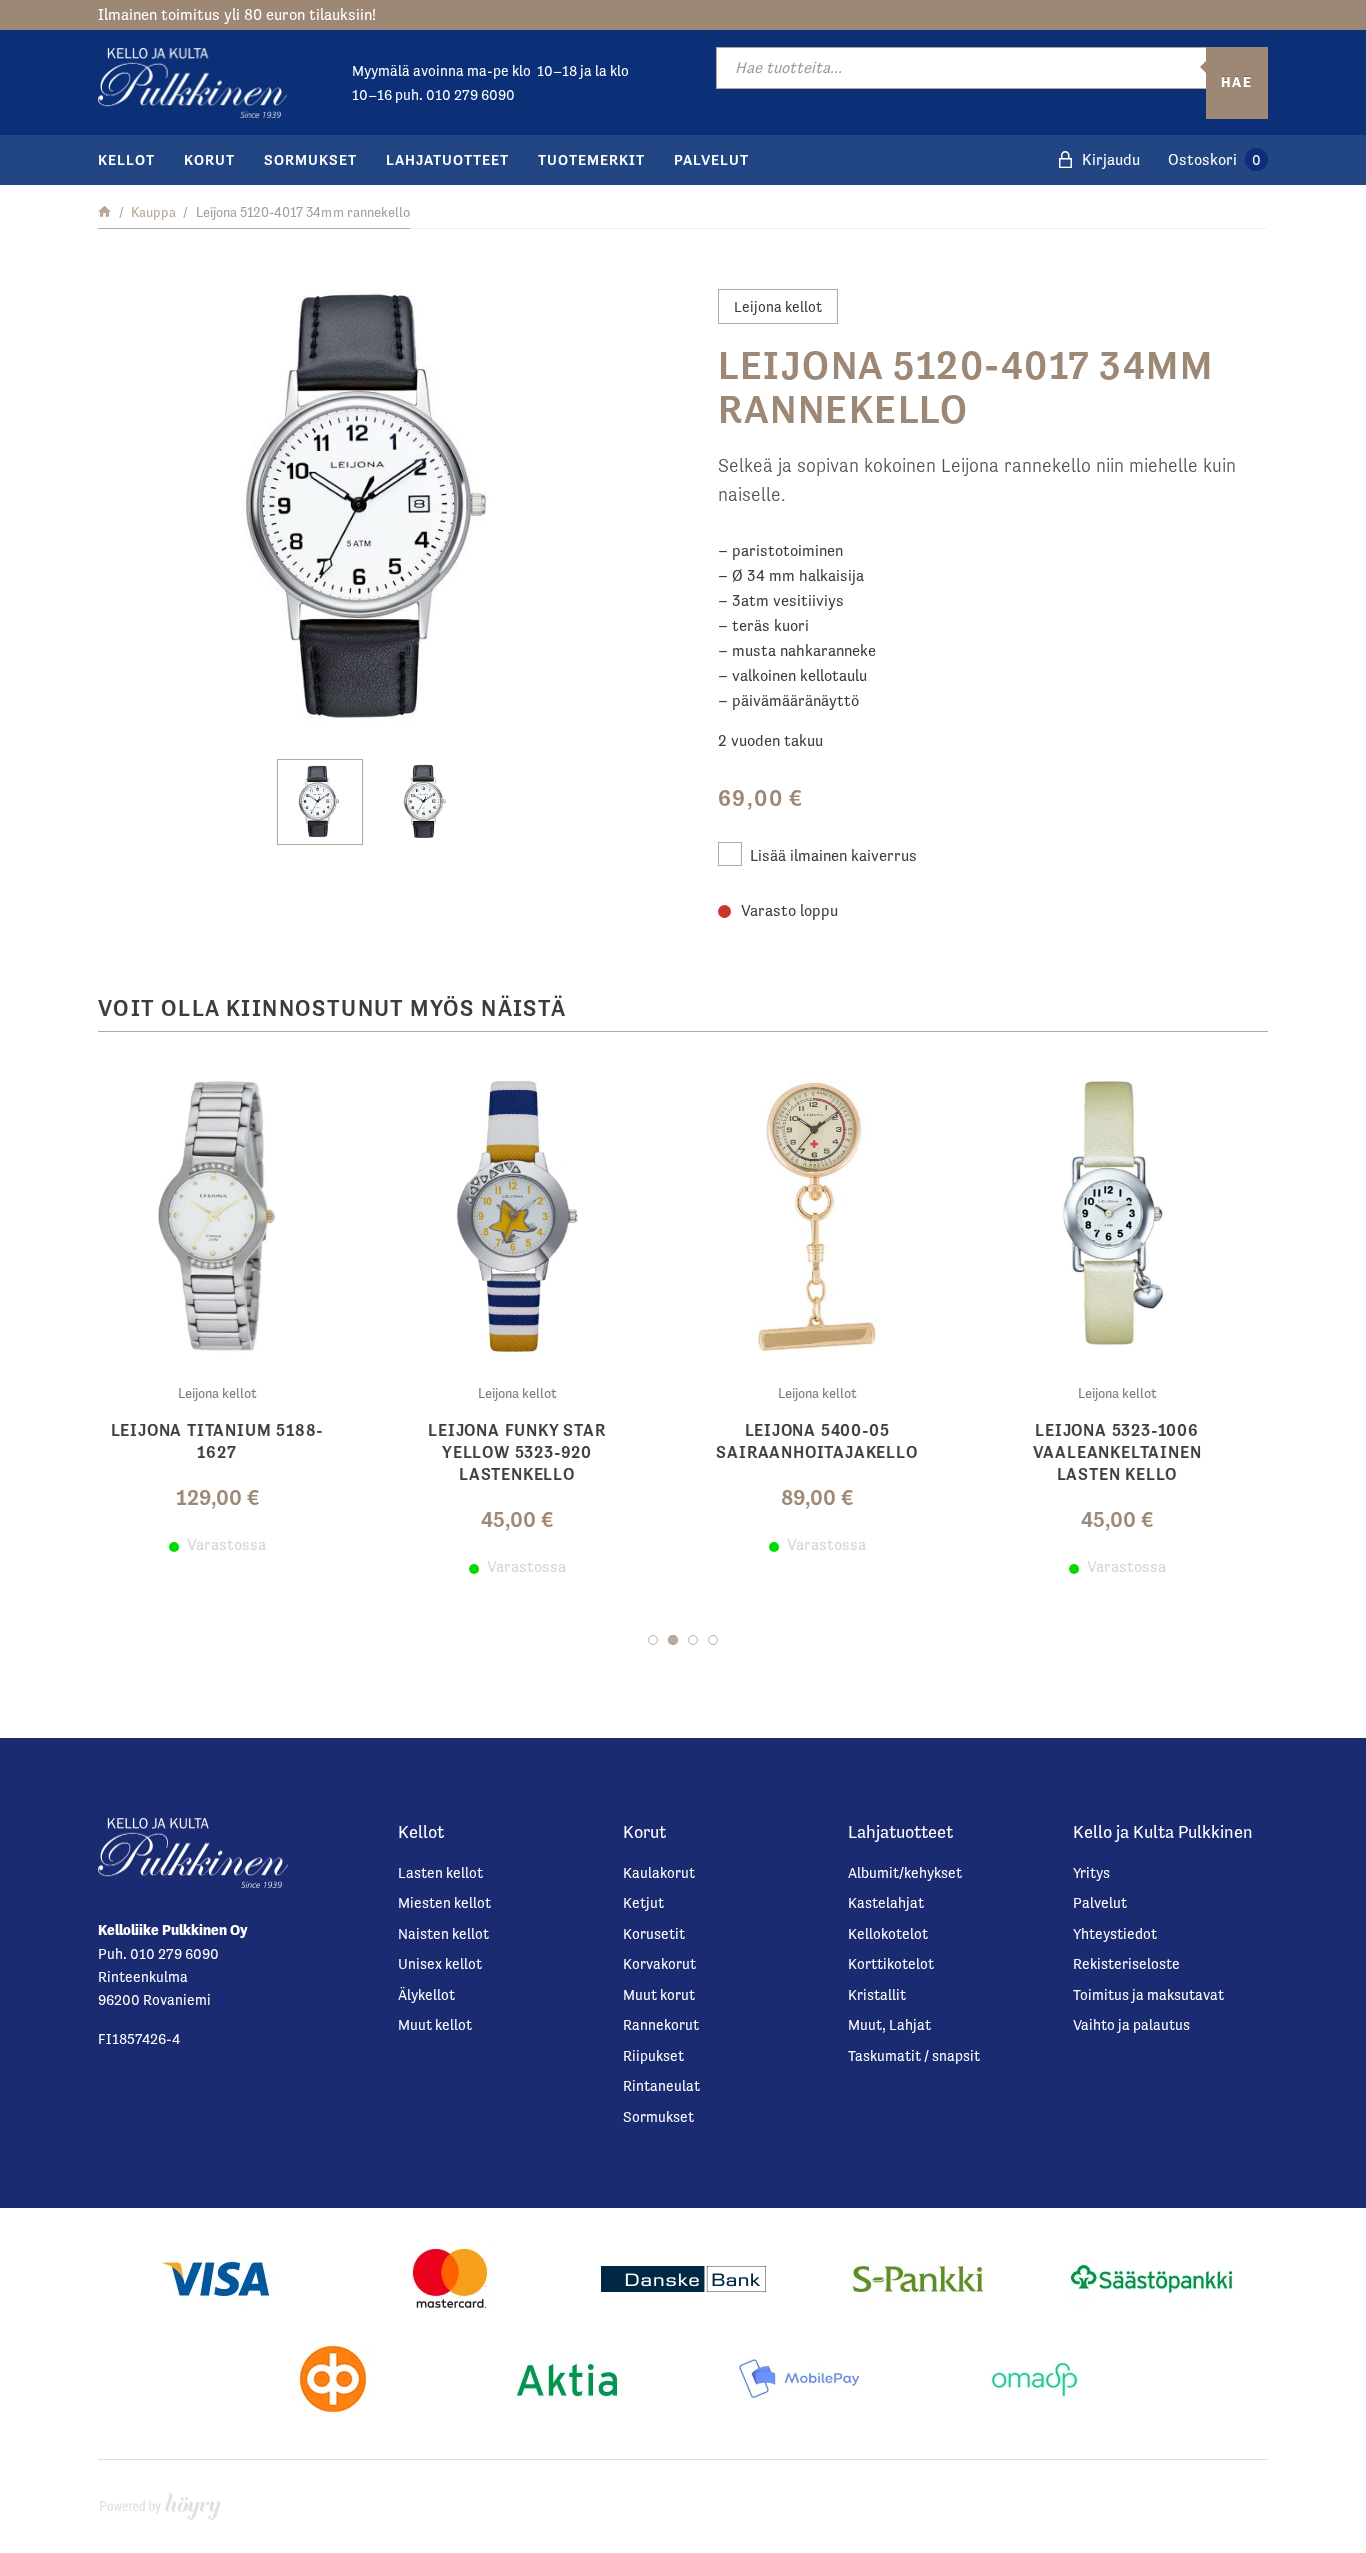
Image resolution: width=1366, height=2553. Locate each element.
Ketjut (643, 1902)
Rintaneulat (661, 2085)
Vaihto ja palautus (1131, 2024)
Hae (1237, 82)
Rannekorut (661, 2024)
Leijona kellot (778, 306)
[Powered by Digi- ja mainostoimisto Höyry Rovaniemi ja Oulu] (160, 2501)
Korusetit (654, 1933)
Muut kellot (435, 2024)
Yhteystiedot (1115, 1933)
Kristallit (877, 1994)
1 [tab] (653, 1640)
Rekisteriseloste (1126, 1963)
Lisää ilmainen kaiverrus (833, 855)
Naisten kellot (443, 1933)
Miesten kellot (444, 1902)
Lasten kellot (440, 1872)
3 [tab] (693, 1640)
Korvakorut (659, 1963)
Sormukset (310, 159)
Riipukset (653, 2055)
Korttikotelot (891, 1963)
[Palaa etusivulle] (104, 212)
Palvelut (711, 159)
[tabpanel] (233, 1322)
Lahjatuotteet (447, 159)
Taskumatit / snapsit (914, 2055)
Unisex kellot (440, 1963)
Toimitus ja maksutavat (1148, 1994)
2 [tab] (673, 1640)
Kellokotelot (888, 1933)
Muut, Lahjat (889, 2024)
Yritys (1091, 1872)
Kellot (126, 159)
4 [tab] (713, 1640)
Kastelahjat (886, 1902)
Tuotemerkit (591, 159)
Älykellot (426, 1994)
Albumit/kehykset (905, 1872)
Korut (209, 159)
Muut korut (659, 1994)
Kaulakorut (659, 1872)
